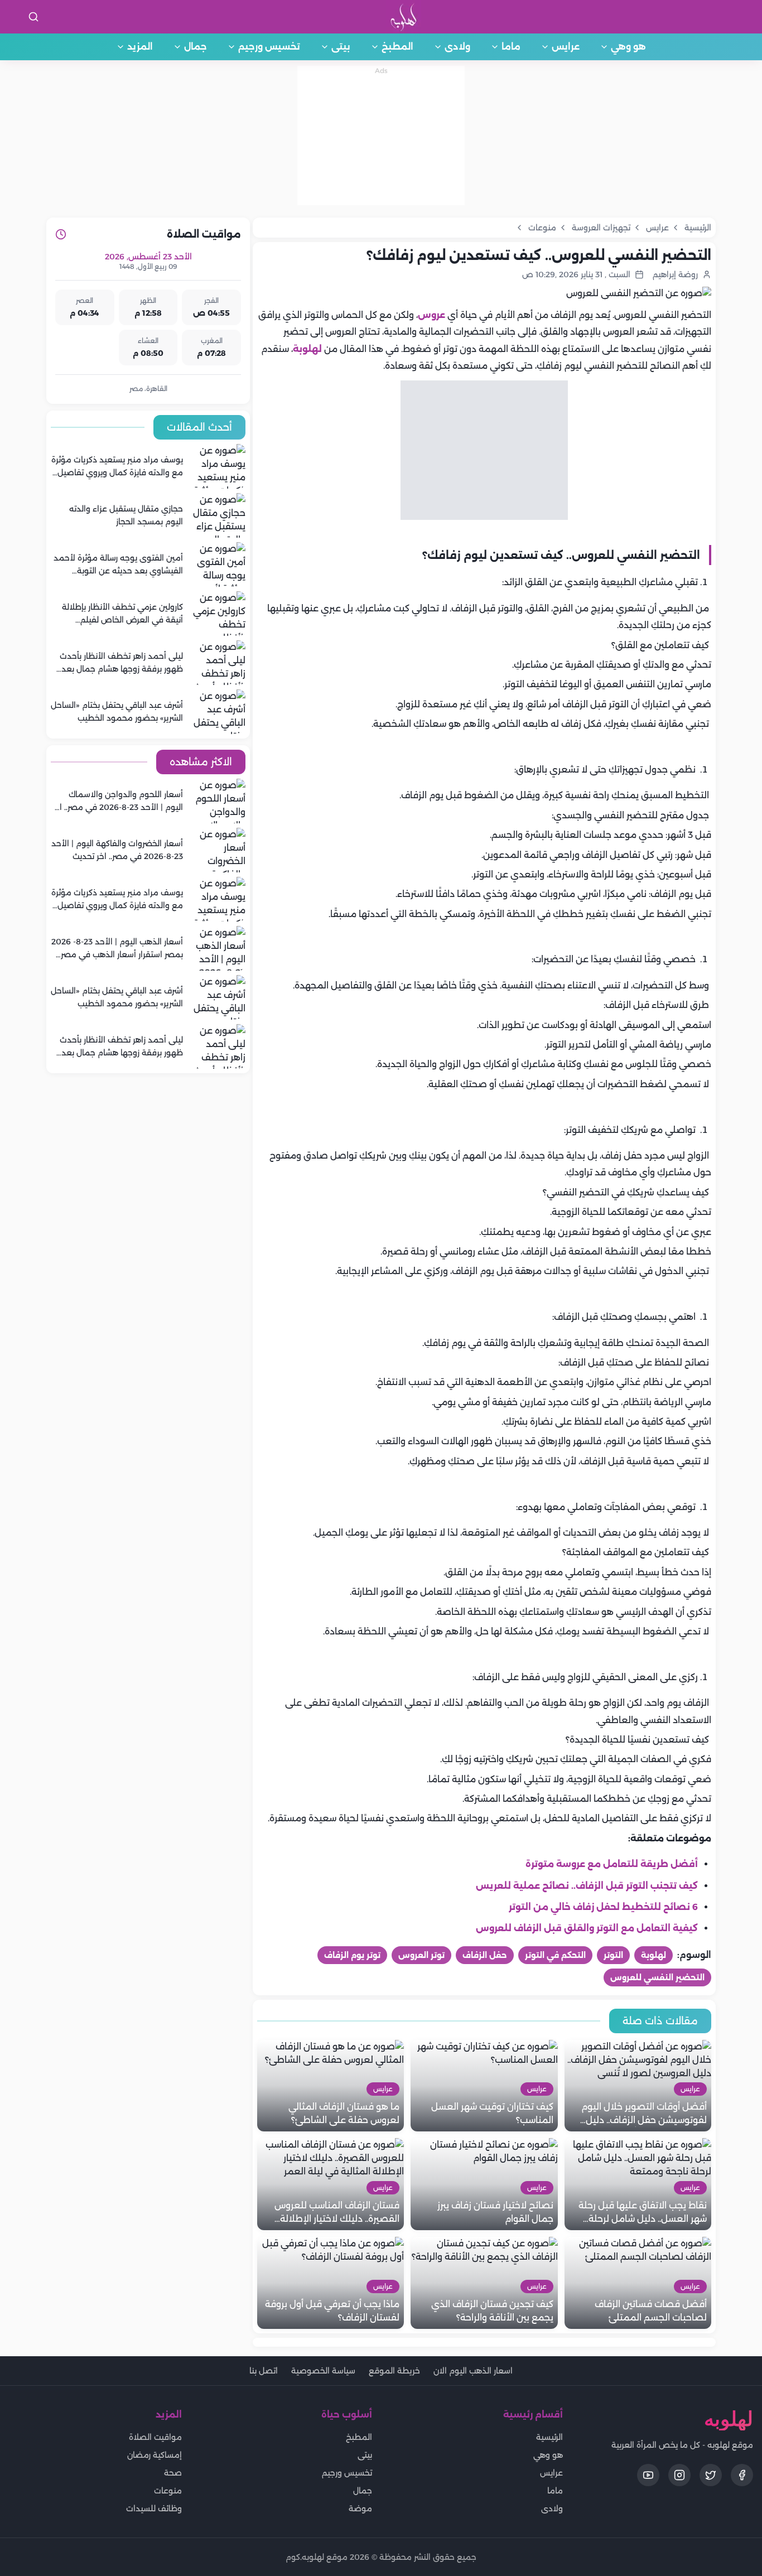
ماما (511, 47)
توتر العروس (421, 1955)
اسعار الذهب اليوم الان (473, 2371)
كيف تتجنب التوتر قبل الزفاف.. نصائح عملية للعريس (587, 1886)
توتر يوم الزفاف (352, 1955)
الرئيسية (549, 2437)
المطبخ (397, 47)
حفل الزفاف (485, 1955)
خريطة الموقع (394, 2371)
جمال (196, 47)
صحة (173, 2473)
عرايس (566, 47)
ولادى (457, 47)
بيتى (341, 47)
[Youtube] (648, 2475)
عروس (431, 315)
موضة (360, 2509)
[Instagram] (679, 2475)
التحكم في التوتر (555, 1955)
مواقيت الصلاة (155, 2437)
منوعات (168, 2491)
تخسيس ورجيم (269, 47)
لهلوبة (307, 349)
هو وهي (628, 47)
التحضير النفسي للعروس (657, 1977)
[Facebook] (742, 2475)
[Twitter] (711, 2475)
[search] (33, 17)
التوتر (613, 1955)
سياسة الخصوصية (323, 2371)
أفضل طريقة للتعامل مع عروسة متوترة (612, 1864)
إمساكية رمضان (155, 2455)
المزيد (140, 47)
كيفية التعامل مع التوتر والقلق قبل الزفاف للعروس (587, 1928)
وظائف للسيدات (154, 2509)
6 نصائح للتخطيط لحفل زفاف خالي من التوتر (603, 1907)
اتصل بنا (264, 2371)
